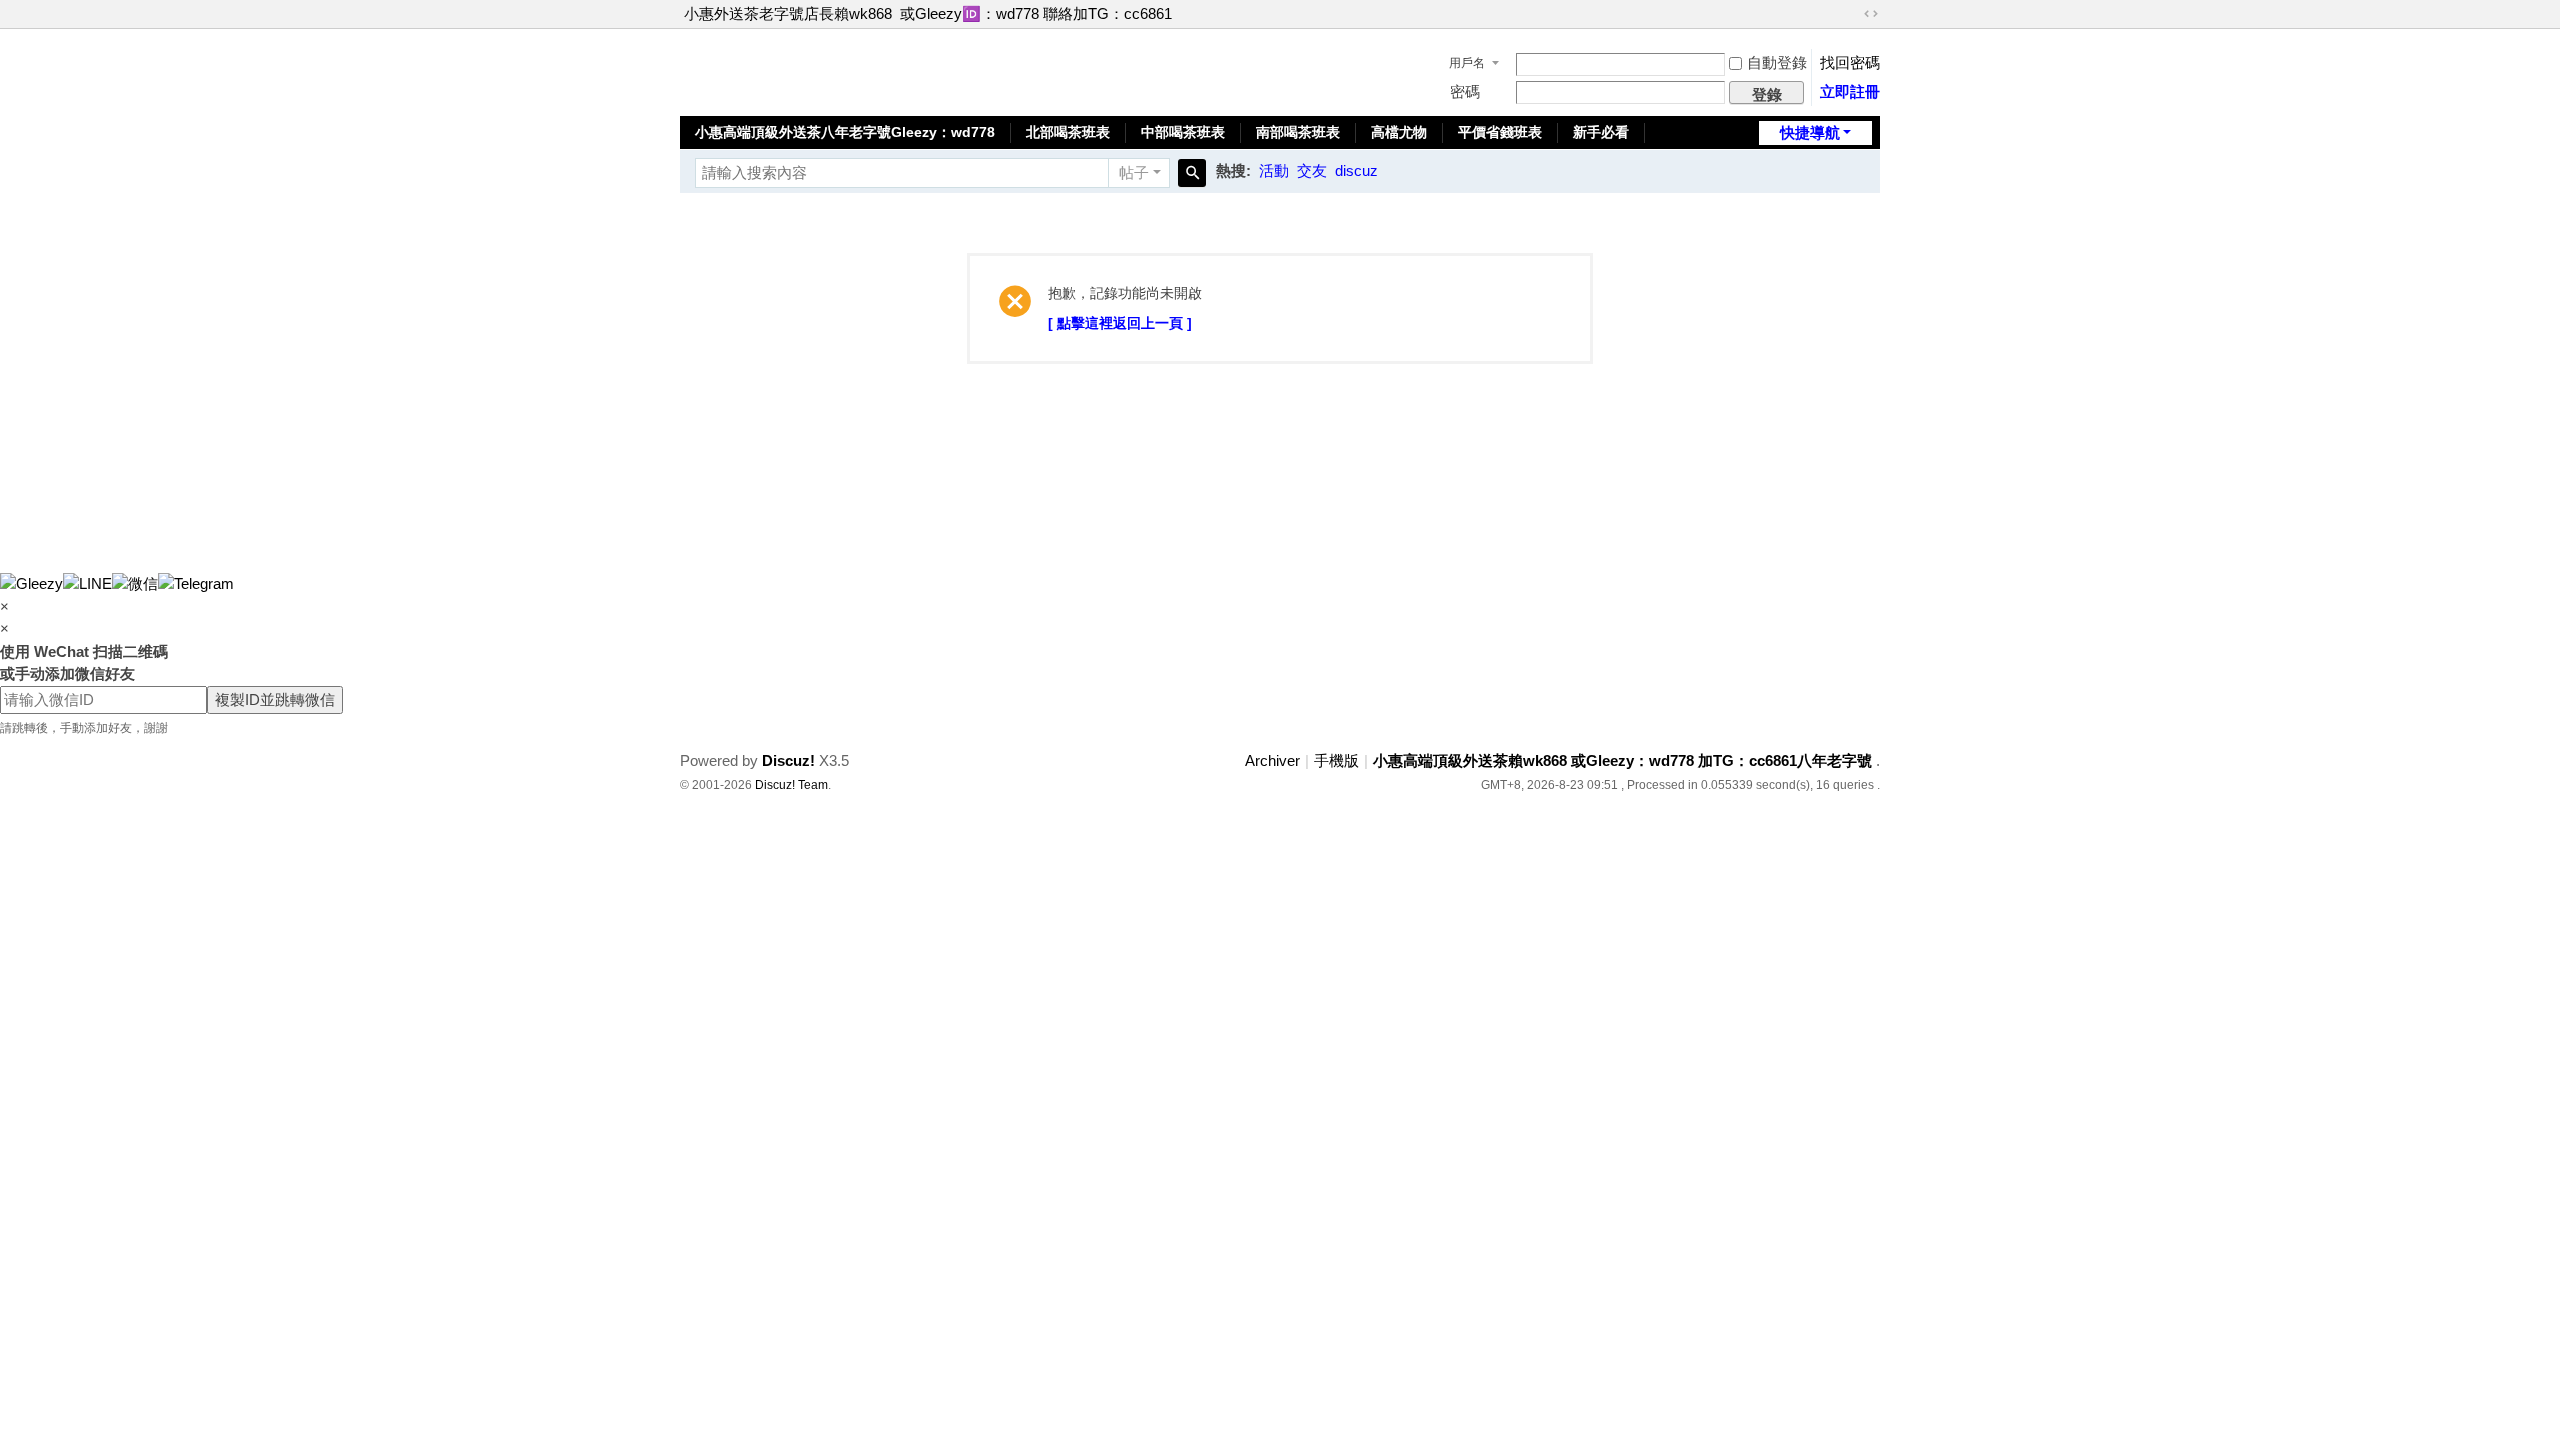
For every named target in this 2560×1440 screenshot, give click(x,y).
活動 (1274, 170)
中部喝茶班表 (1183, 132)
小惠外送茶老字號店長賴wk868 (788, 13)
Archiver (1272, 760)
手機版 (1336, 760)
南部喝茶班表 (1298, 132)
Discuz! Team (791, 785)
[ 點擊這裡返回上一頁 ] (1120, 323)
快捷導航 (1810, 132)
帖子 (1134, 172)
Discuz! (788, 760)
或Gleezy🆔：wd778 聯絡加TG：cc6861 (1036, 13)
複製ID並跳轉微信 (275, 699)
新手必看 (1601, 132)
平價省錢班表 (1500, 132)
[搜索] (1192, 173)
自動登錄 (1777, 62)
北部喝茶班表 (1068, 132)
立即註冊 (1850, 91)
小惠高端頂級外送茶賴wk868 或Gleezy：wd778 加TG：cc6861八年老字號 (1622, 760)
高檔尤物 (1399, 132)
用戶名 (1467, 63)
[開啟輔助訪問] (1852, 14)
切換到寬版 (1871, 14)
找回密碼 (1850, 62)
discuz (1356, 170)
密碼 (1465, 91)
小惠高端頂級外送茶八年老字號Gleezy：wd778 (845, 132)
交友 (1312, 170)
